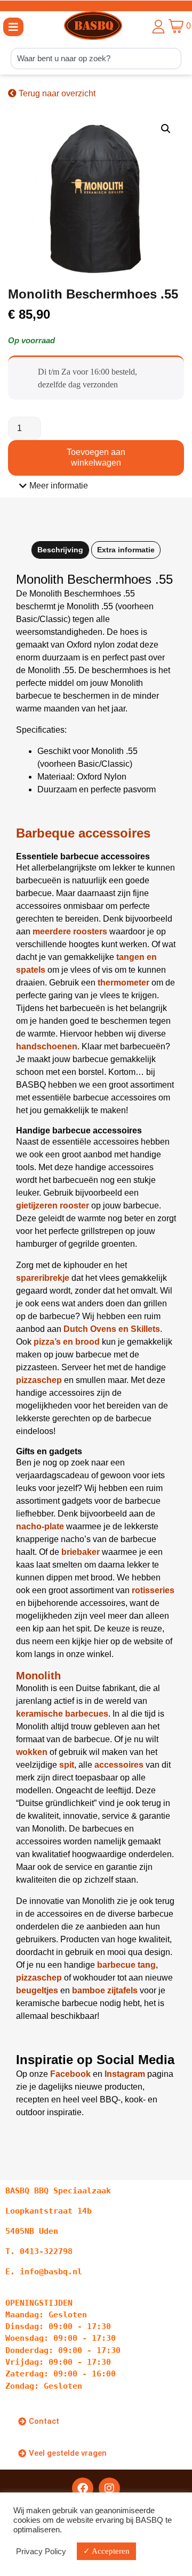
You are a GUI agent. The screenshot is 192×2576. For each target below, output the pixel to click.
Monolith (38, 1676)
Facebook (70, 2074)
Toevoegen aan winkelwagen (96, 457)
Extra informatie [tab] (126, 550)
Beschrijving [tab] (60, 550)
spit (67, 1765)
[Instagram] (109, 2488)
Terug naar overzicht (56, 93)
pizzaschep (39, 1978)
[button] (13, 27)
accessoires (119, 1765)
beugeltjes (37, 1990)
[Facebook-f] (83, 2488)
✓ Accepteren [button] (106, 2551)
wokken (32, 1752)
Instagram (125, 2074)
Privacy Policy (41, 2552)
